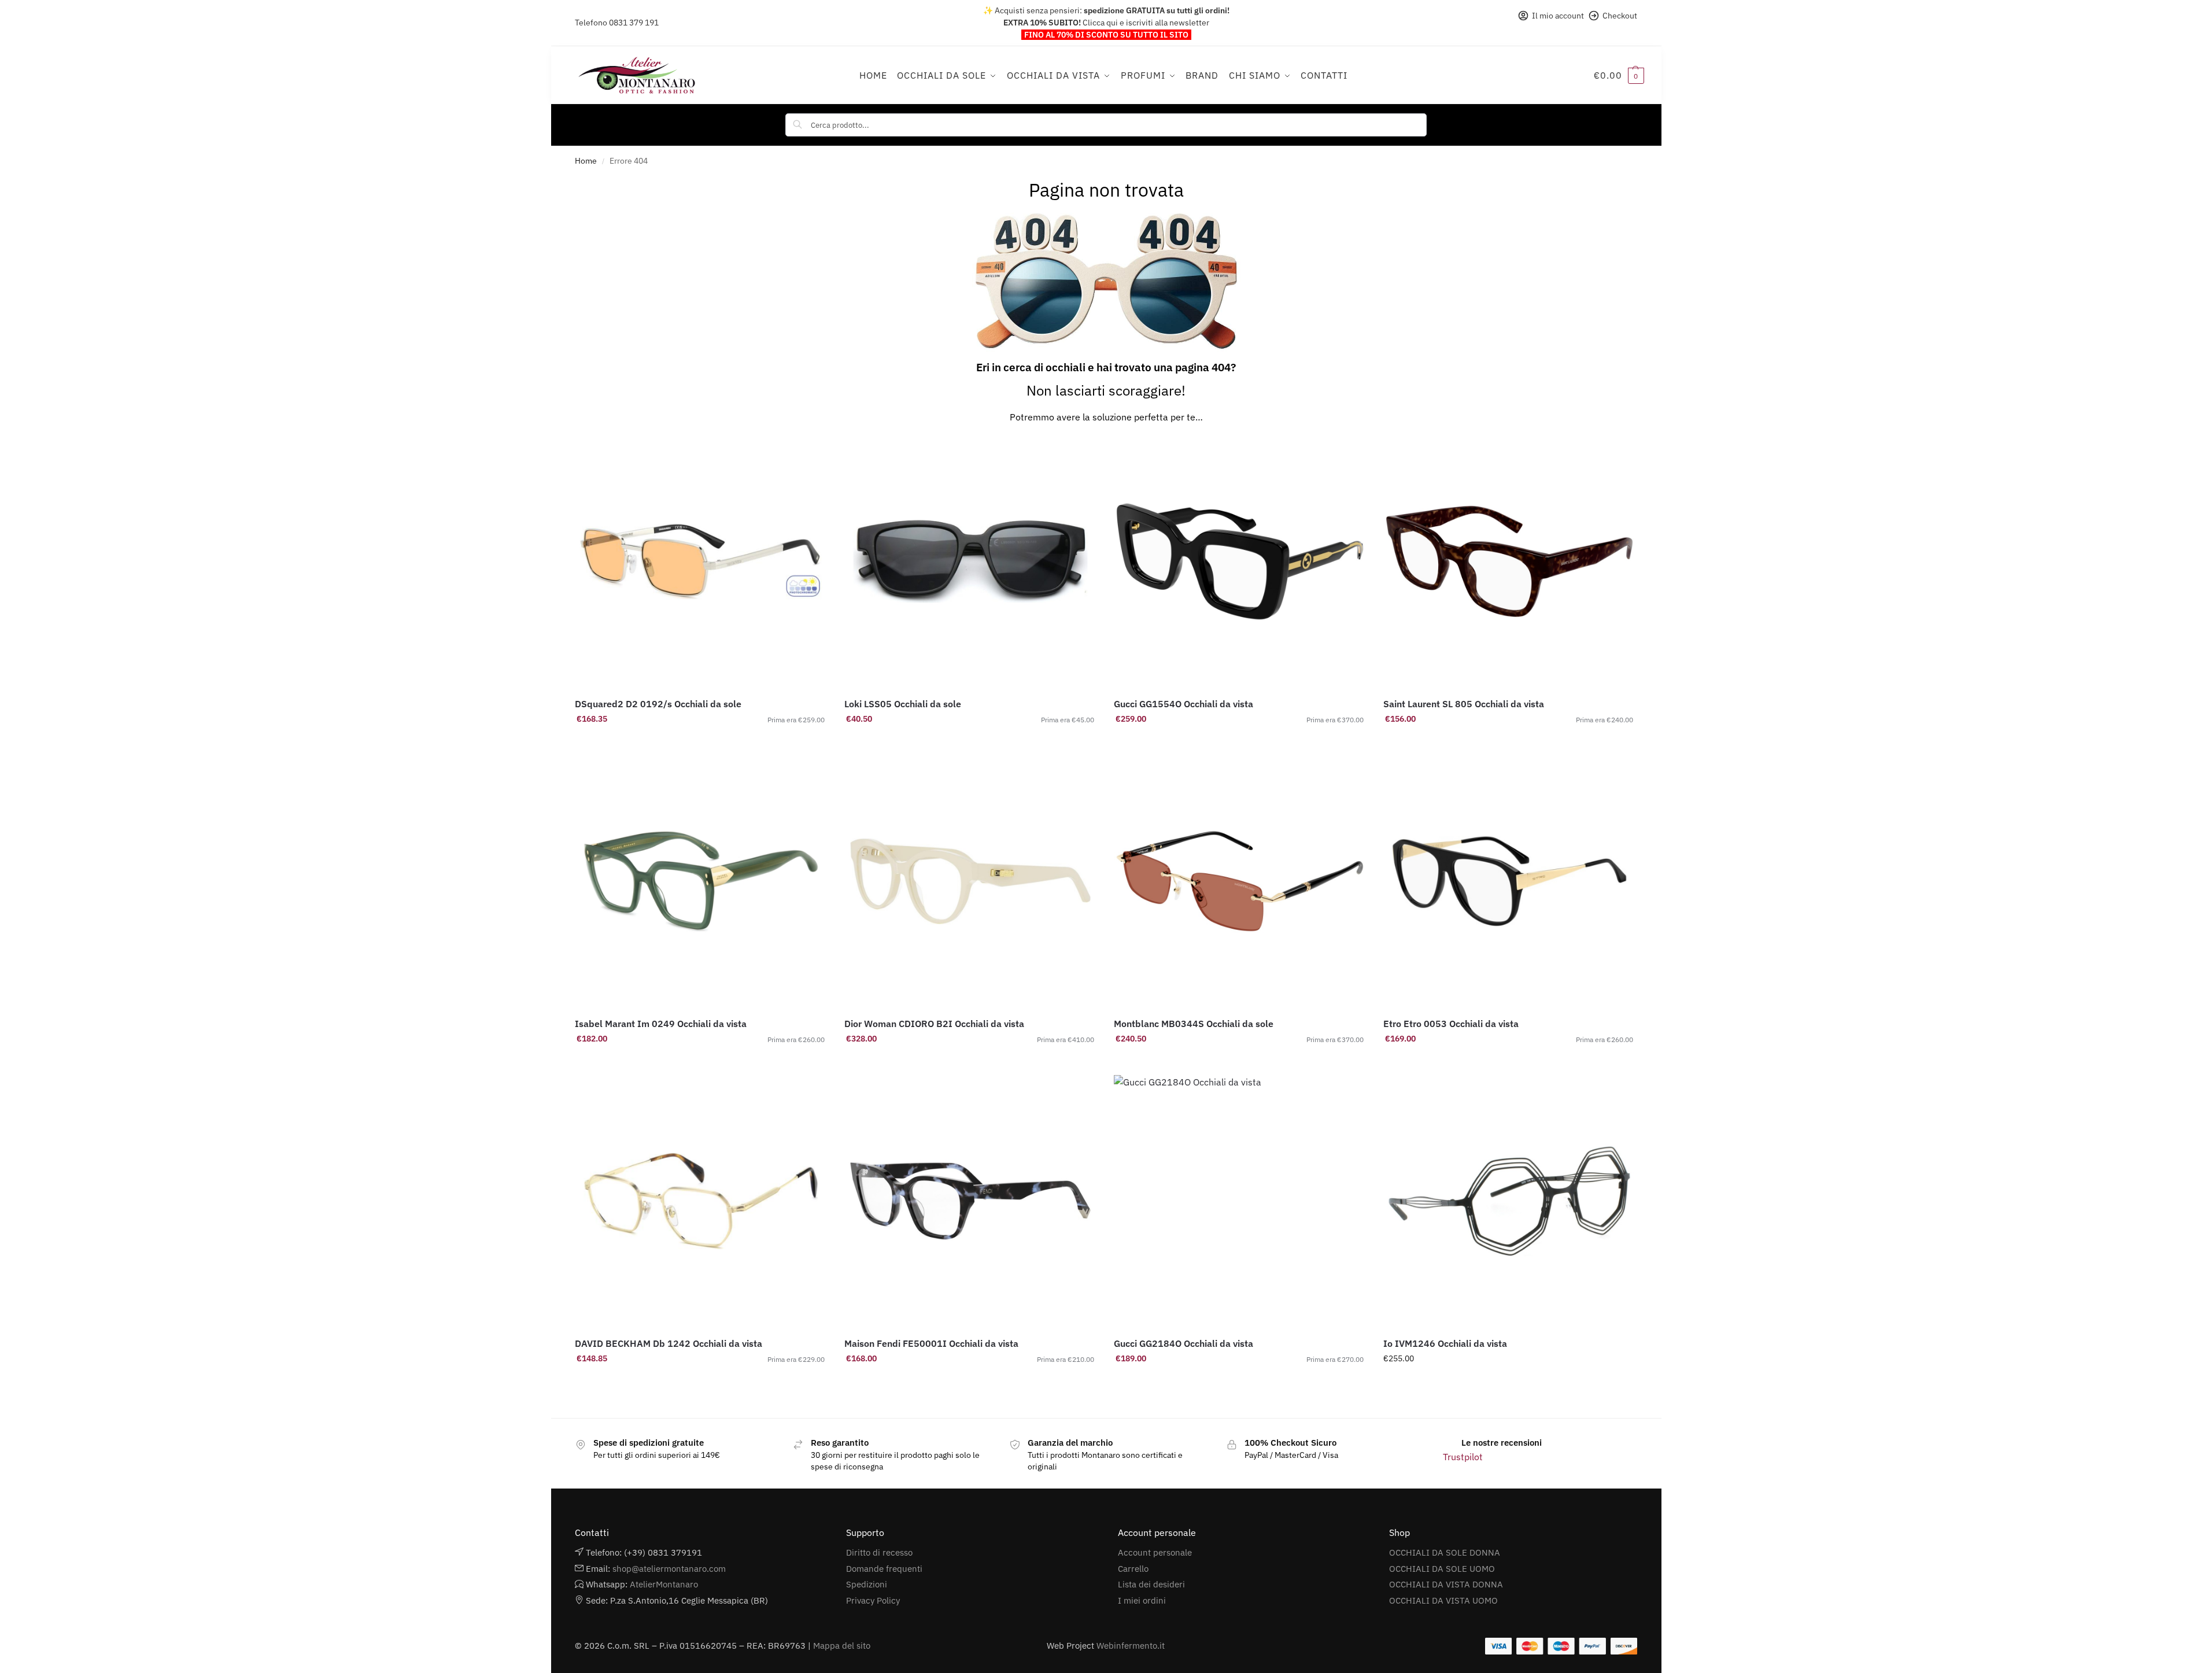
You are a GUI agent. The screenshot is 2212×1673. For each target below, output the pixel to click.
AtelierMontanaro (664, 1584)
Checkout (1620, 16)
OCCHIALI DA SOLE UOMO (1442, 1569)
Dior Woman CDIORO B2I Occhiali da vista (934, 1024)
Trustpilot (1463, 1457)
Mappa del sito (842, 1646)
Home (586, 161)
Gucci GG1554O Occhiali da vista (1183, 704)
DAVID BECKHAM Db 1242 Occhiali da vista (669, 1343)
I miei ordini (1142, 1600)
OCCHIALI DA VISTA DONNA (1446, 1584)
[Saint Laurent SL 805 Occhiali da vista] (1509, 562)
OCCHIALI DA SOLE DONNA (1445, 1552)
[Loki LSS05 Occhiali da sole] (970, 562)
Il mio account (1558, 16)
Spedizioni (867, 1584)
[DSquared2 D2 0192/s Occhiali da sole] (701, 562)
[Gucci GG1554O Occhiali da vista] (1240, 562)
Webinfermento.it (1131, 1646)
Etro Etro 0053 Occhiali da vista (1451, 1024)
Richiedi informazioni (971, 1063)
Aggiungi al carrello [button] (701, 744)
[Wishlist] (810, 453)
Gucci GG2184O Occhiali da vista (1183, 1343)
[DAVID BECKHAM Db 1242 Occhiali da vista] (701, 1201)
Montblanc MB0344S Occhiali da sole (1194, 1024)
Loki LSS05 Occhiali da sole (903, 704)
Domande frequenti (884, 1569)
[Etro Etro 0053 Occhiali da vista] (1509, 881)
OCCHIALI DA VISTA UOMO (1443, 1600)
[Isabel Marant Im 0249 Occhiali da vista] (701, 881)
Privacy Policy (873, 1600)
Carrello (1133, 1569)
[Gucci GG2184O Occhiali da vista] (1240, 1201)
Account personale (1155, 1552)
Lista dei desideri (1151, 1584)
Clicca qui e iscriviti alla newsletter (1146, 23)
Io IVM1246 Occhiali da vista (1445, 1343)
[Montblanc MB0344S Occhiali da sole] (1240, 881)
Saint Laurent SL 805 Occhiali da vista (1464, 704)
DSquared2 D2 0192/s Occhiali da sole (658, 704)
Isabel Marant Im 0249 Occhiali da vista (661, 1024)
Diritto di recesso (879, 1552)
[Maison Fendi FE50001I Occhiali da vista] (970, 1201)
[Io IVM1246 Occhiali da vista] (1509, 1201)
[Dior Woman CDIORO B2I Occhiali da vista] (970, 881)
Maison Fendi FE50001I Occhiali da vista (931, 1343)
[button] (1619, 75)
